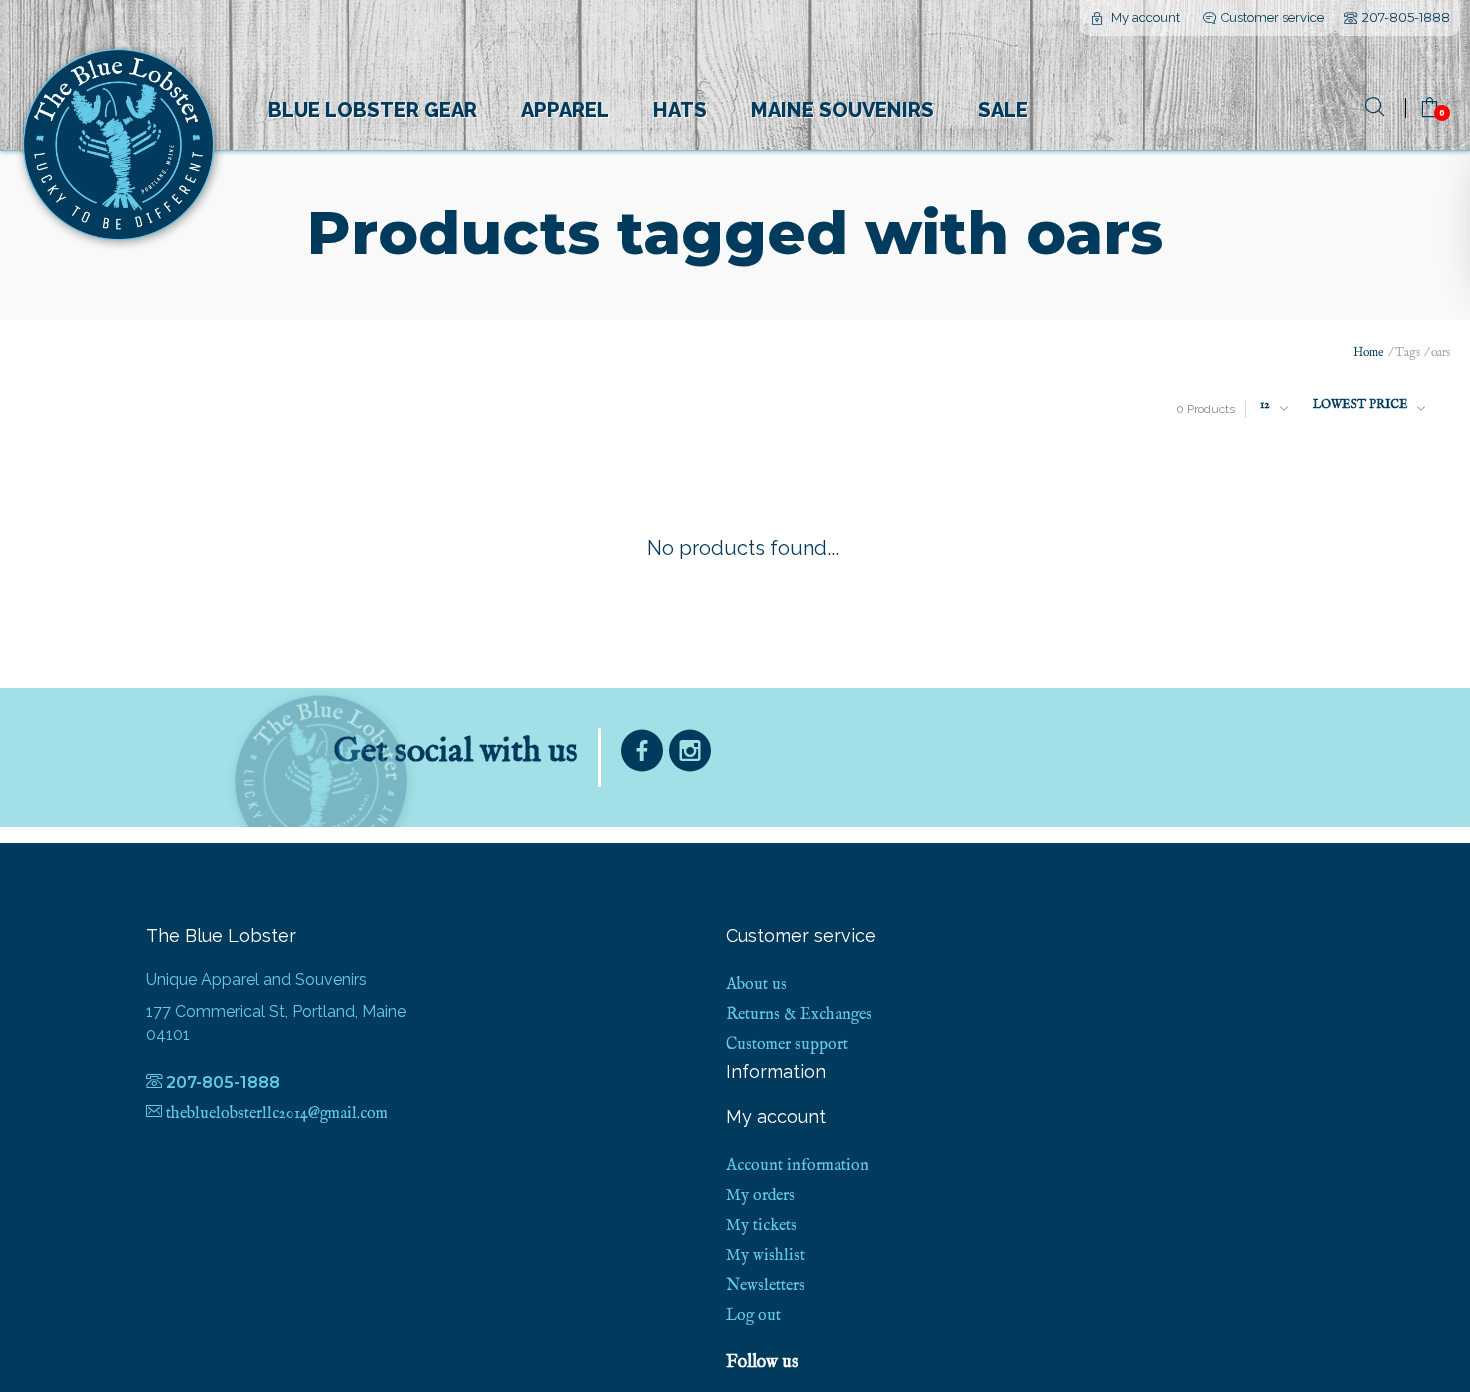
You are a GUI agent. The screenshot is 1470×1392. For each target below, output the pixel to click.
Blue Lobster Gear (372, 110)
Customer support (787, 1045)
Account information (797, 1166)
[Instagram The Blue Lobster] (690, 755)
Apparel (565, 110)
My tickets (761, 1226)
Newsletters (765, 1286)
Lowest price (1360, 404)
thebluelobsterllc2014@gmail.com (277, 1114)
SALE (1003, 110)
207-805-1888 (1406, 17)
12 (1265, 404)
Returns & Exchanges (799, 1015)
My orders (760, 1196)
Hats (680, 110)
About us (756, 985)
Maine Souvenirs (842, 110)
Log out (753, 1316)
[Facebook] (642, 755)
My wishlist (765, 1256)
